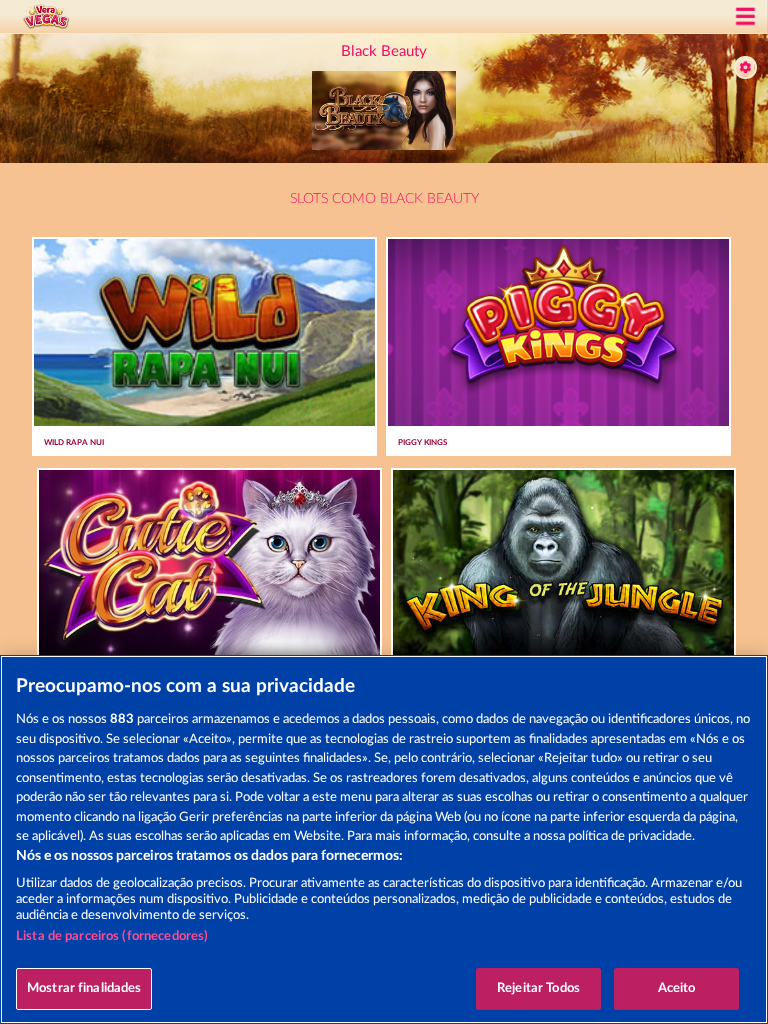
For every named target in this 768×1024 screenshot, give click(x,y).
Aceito (677, 988)
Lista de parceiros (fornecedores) (112, 936)
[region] (384, 839)
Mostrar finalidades (84, 988)
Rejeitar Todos (538, 988)
